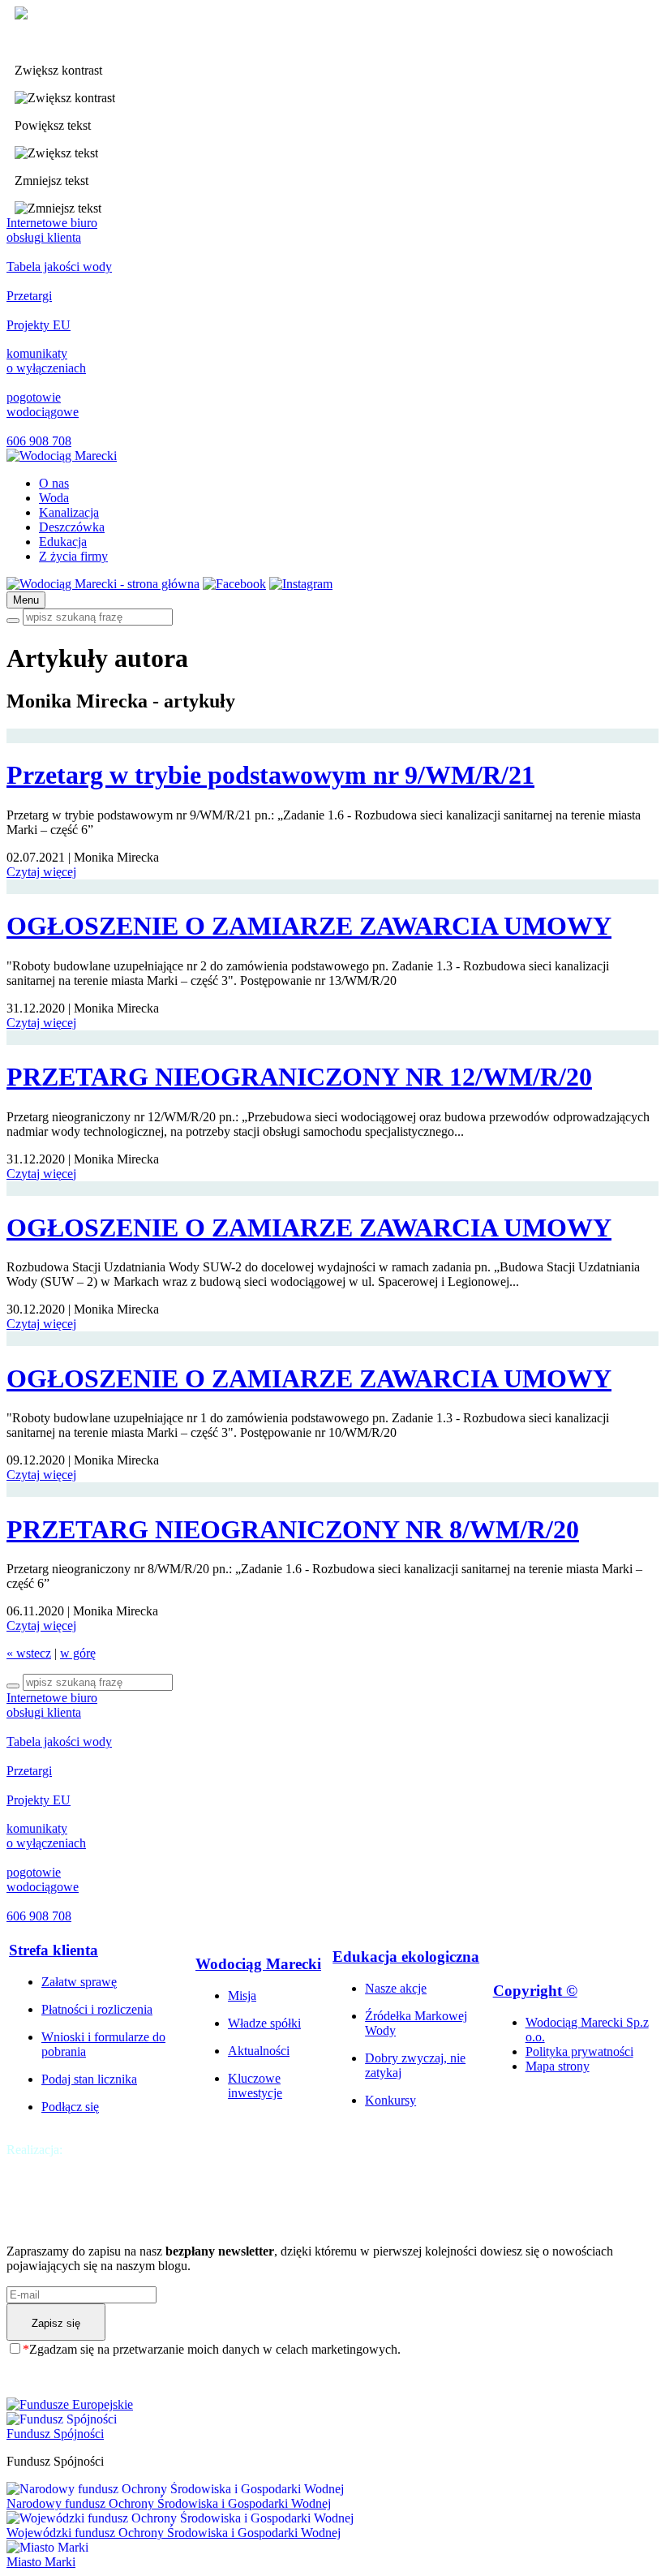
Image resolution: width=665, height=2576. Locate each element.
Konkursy (390, 2100)
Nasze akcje (396, 1988)
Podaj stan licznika (89, 2079)
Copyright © (535, 1991)
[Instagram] (301, 584)
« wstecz (29, 1653)
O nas (54, 483)
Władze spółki (264, 2023)
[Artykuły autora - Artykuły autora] (62, 456)
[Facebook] (234, 584)
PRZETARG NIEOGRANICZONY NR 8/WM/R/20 (293, 1529)
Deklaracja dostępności (74, 43)
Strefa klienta (54, 1950)
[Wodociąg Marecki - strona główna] (103, 584)
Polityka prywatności (579, 2051)
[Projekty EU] (332, 2405)
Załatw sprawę (79, 1982)
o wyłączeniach (46, 361)
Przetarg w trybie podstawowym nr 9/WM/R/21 (270, 775)
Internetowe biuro (52, 230)
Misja (242, 1995)
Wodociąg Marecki (258, 1964)
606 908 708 (39, 441)
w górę (78, 1653)
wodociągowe (43, 404)
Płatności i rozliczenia (97, 2009)
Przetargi (29, 296)
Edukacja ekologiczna (406, 1957)
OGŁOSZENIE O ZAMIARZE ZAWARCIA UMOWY (309, 926)
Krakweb (90, 2150)
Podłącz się (70, 2107)
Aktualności (259, 2051)
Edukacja (63, 542)
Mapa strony (558, 2066)
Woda (54, 498)
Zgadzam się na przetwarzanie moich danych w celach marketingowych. (212, 2349)
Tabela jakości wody (59, 267)
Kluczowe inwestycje (255, 2086)
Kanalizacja (69, 512)
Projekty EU (39, 325)
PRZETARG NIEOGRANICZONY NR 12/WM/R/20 (299, 1077)
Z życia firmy (73, 556)
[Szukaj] (13, 621)
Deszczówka (72, 527)
